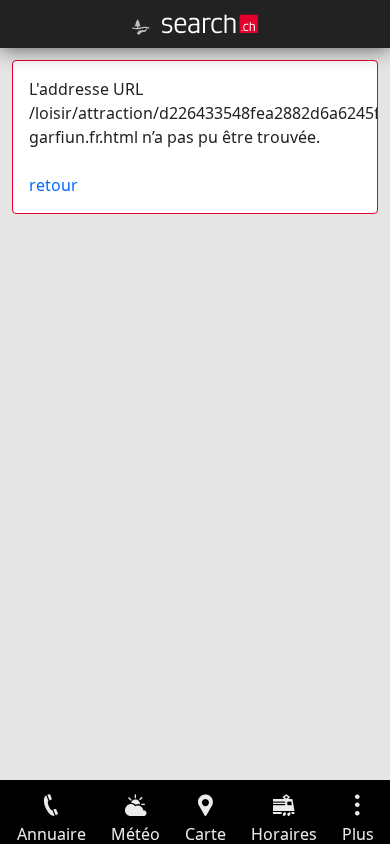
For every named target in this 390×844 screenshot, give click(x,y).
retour (53, 185)
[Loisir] (141, 27)
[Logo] (210, 24)
